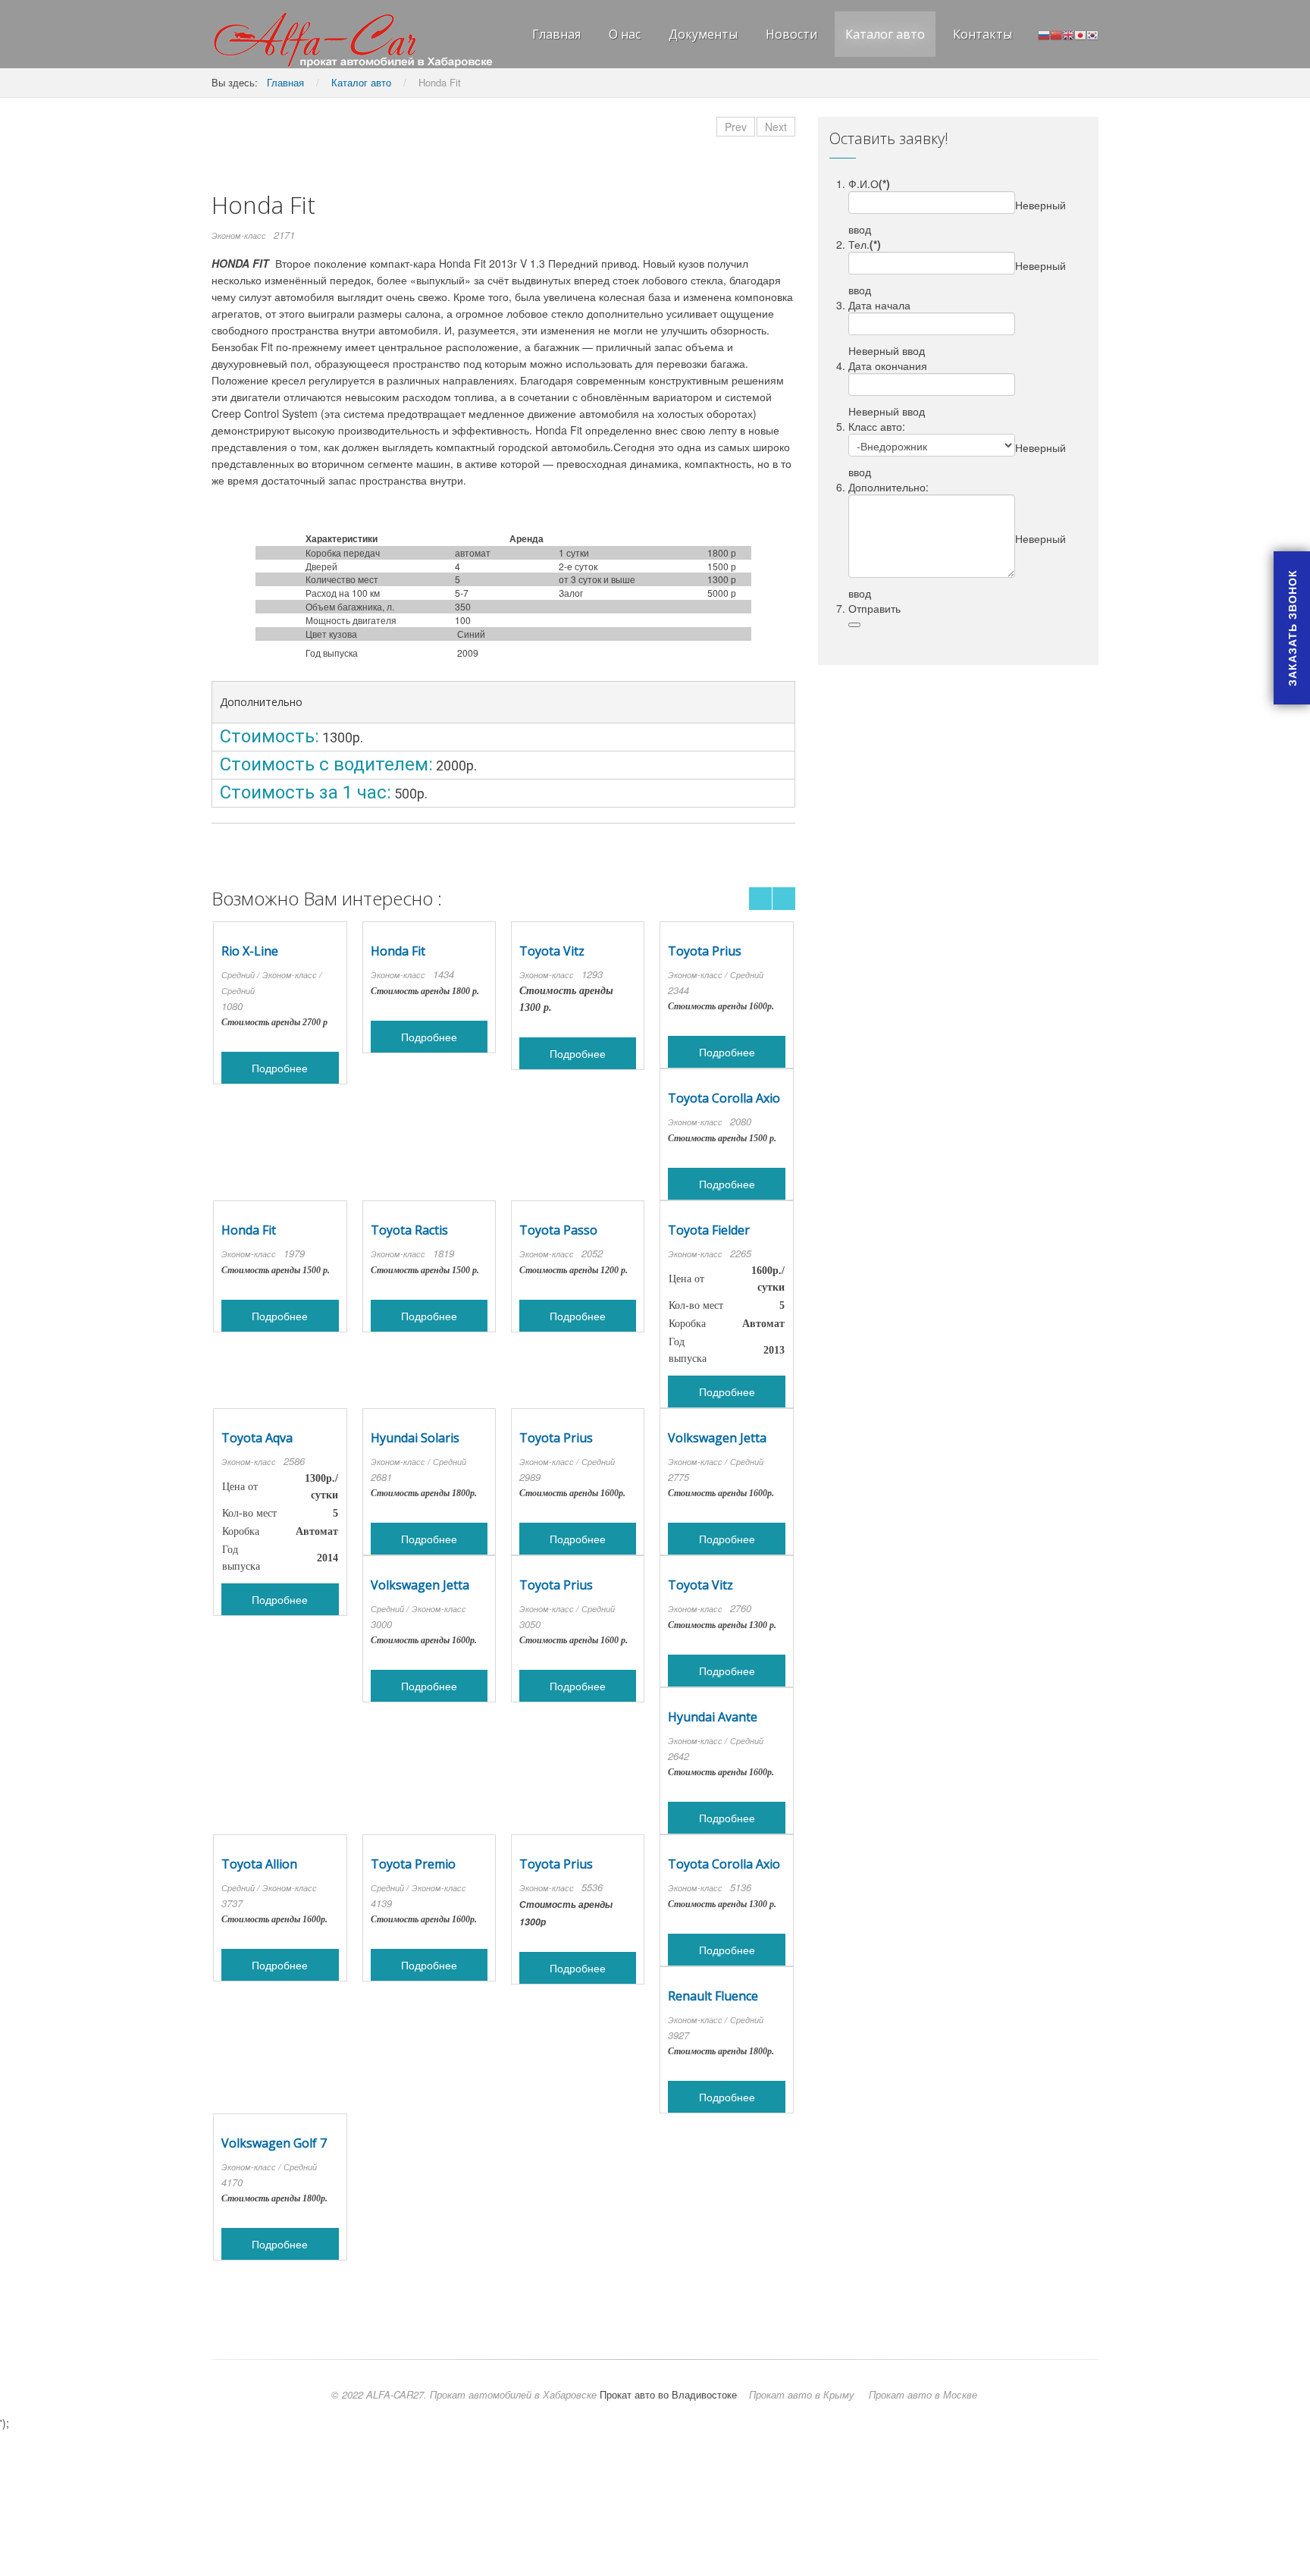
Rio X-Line (250, 951)
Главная (556, 34)
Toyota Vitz (552, 951)
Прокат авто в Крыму (802, 2394)
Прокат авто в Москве (923, 2394)
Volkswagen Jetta (717, 1438)
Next (776, 127)
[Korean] (1092, 34)
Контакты (982, 34)
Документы (703, 34)
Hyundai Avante (713, 1717)
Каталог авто (885, 34)
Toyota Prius (705, 951)
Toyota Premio (413, 1864)
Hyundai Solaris (415, 1438)
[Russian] (1044, 34)
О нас (625, 34)
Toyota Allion (259, 1864)
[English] (1068, 34)
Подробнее (280, 1068)
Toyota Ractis (409, 1230)
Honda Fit (398, 951)
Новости (791, 34)
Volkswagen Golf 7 (274, 2143)
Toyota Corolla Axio (724, 1098)
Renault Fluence (713, 1996)
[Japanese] (1080, 34)
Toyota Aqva (257, 1438)
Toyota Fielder (709, 1230)
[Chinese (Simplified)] (1056, 34)
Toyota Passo (558, 1230)
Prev (736, 127)
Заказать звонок (1292, 628)
